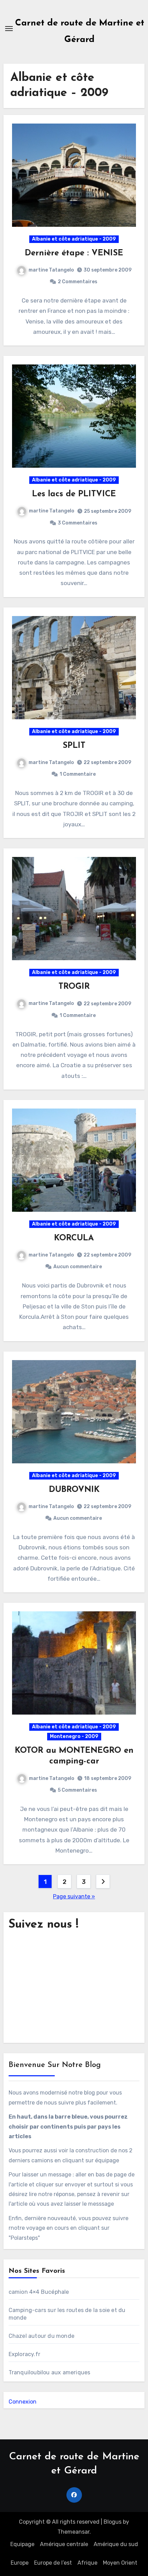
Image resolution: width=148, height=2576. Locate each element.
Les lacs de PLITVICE (74, 494)
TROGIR (74, 987)
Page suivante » (74, 1896)
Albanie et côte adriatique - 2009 (74, 239)
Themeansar (73, 2532)
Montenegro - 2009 (74, 1736)
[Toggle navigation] (9, 29)
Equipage (22, 2544)
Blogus (113, 2522)
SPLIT (74, 746)
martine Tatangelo (51, 270)
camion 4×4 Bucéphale (39, 2292)
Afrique (87, 2563)
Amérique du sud (116, 2544)
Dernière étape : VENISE (74, 253)
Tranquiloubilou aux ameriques (50, 2372)
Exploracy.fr (24, 2354)
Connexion (23, 2402)
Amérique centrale (64, 2544)
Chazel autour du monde (41, 2336)
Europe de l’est (53, 2563)
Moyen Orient (120, 2563)
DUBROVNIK (74, 1490)
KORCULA (74, 1238)
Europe (20, 2563)
